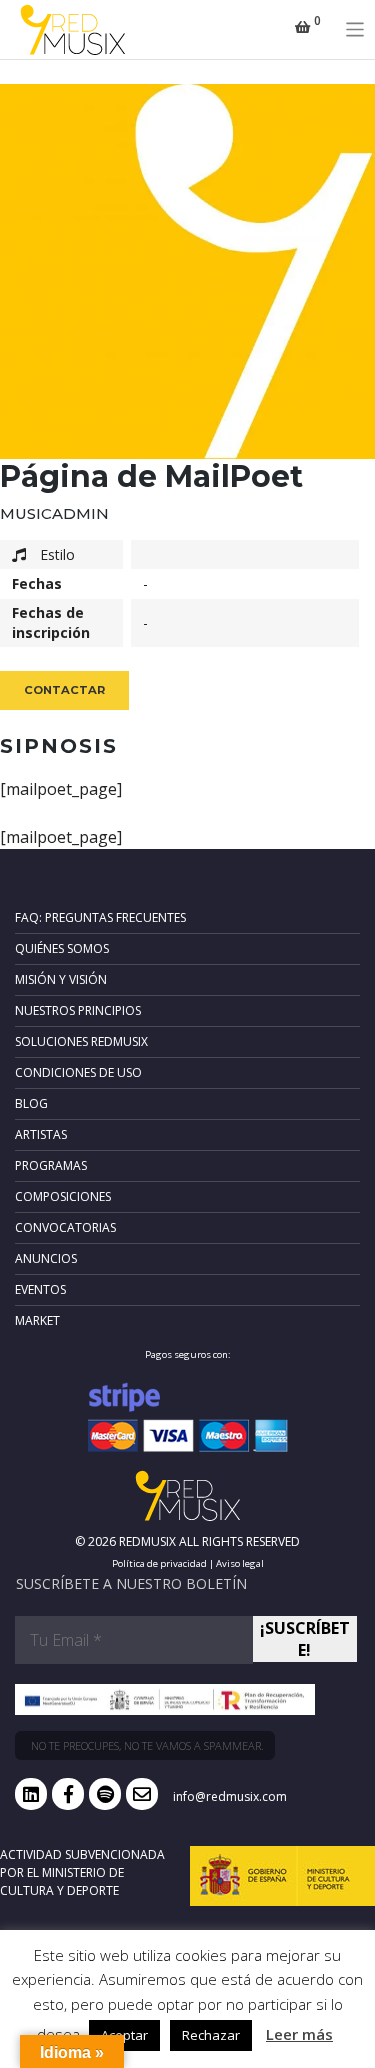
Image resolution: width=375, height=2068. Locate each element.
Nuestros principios (78, 1010)
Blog (31, 1103)
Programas (51, 1165)
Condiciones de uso (78, 1072)
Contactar (64, 690)
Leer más (299, 2034)
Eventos (40, 1289)
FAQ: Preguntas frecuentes (100, 917)
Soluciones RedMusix (81, 1041)
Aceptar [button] (124, 2035)
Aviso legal (240, 1563)
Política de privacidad (159, 1563)
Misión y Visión (61, 979)
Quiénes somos (62, 948)
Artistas (41, 1134)
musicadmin (54, 513)
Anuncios (46, 1258)
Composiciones (63, 1196)
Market (37, 1320)
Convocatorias (65, 1227)
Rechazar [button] (211, 2035)
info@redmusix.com (230, 1796)
